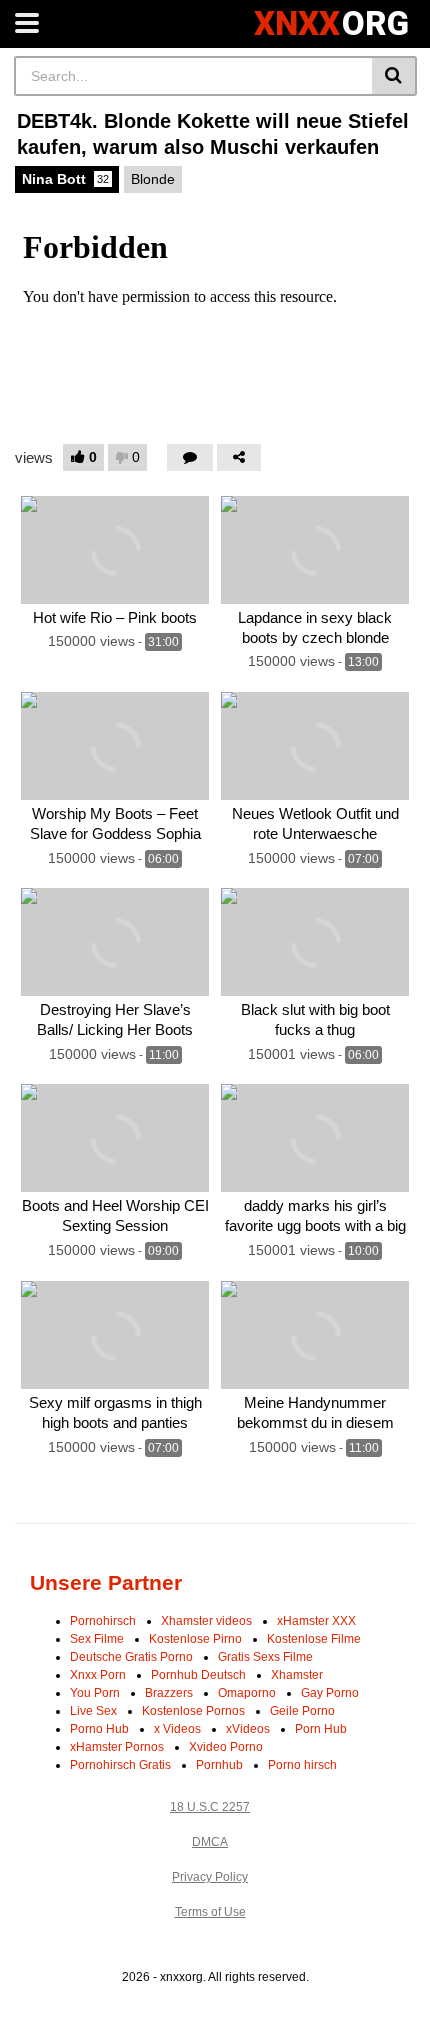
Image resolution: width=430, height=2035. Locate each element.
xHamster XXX (316, 1621)
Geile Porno (302, 1711)
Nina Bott (65, 179)
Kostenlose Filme (314, 1639)
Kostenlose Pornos (193, 1711)
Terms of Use (210, 1912)
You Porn (95, 1693)
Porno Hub (99, 1729)
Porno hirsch (302, 1765)
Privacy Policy (210, 1877)
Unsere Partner (106, 1582)
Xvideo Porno (226, 1747)
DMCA (210, 1842)
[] (394, 76)
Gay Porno (330, 1693)
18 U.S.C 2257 (210, 1807)
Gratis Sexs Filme (265, 1657)
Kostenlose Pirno (195, 1639)
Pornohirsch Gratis (120, 1765)
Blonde (153, 179)
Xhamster (297, 1675)
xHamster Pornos (117, 1747)
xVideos (248, 1729)
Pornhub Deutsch (198, 1675)
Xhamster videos (206, 1621)
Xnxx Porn (98, 1675)
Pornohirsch (103, 1621)
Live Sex (93, 1711)
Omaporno (247, 1693)
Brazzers (169, 1693)
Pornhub (219, 1765)
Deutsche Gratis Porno (131, 1657)
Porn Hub (321, 1729)
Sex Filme (97, 1639)
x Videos (177, 1729)
